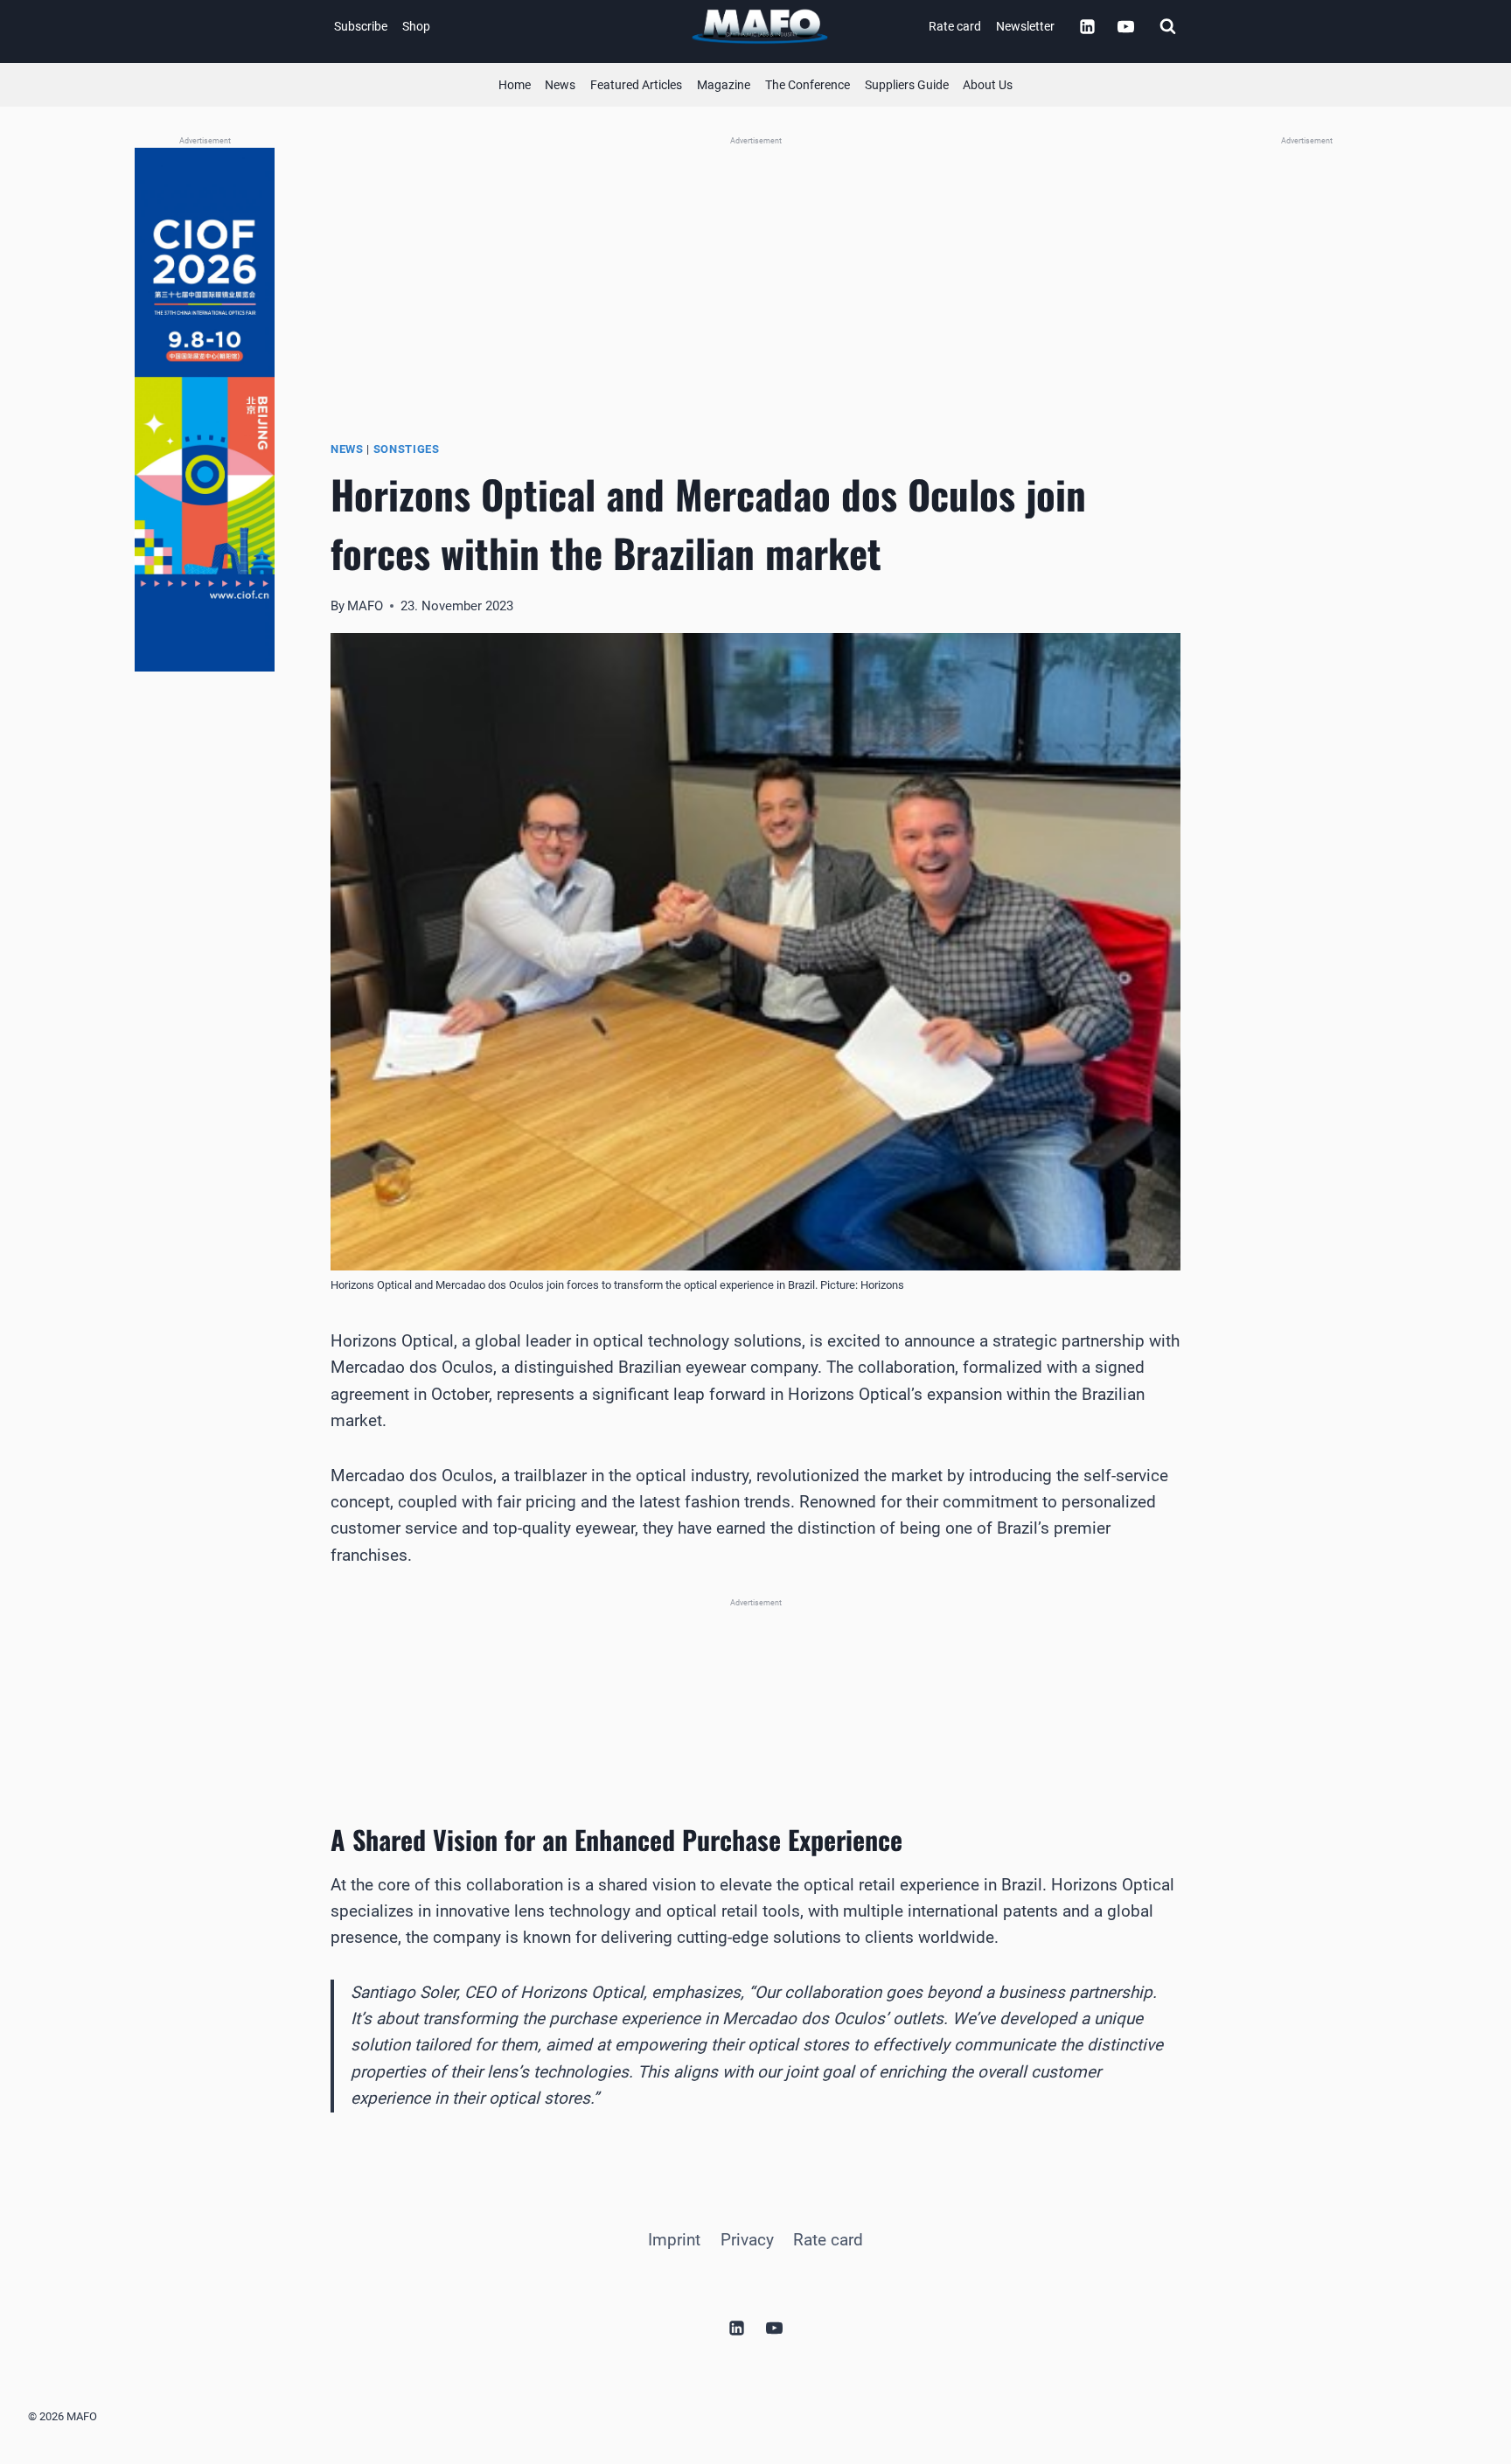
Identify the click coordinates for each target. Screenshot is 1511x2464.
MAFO (365, 606)
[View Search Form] (1167, 26)
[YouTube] (1125, 26)
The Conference (808, 85)
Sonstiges (407, 449)
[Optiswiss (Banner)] (755, 266)
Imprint (674, 2240)
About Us (988, 85)
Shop (416, 26)
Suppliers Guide (907, 85)
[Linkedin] (1087, 26)
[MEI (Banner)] (755, 1688)
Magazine (724, 85)
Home (515, 85)
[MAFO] (760, 27)
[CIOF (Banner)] (205, 410)
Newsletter (1025, 26)
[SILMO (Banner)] (1306, 410)
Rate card (955, 26)
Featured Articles (636, 85)
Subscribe (361, 26)
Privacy (747, 2240)
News (560, 85)
